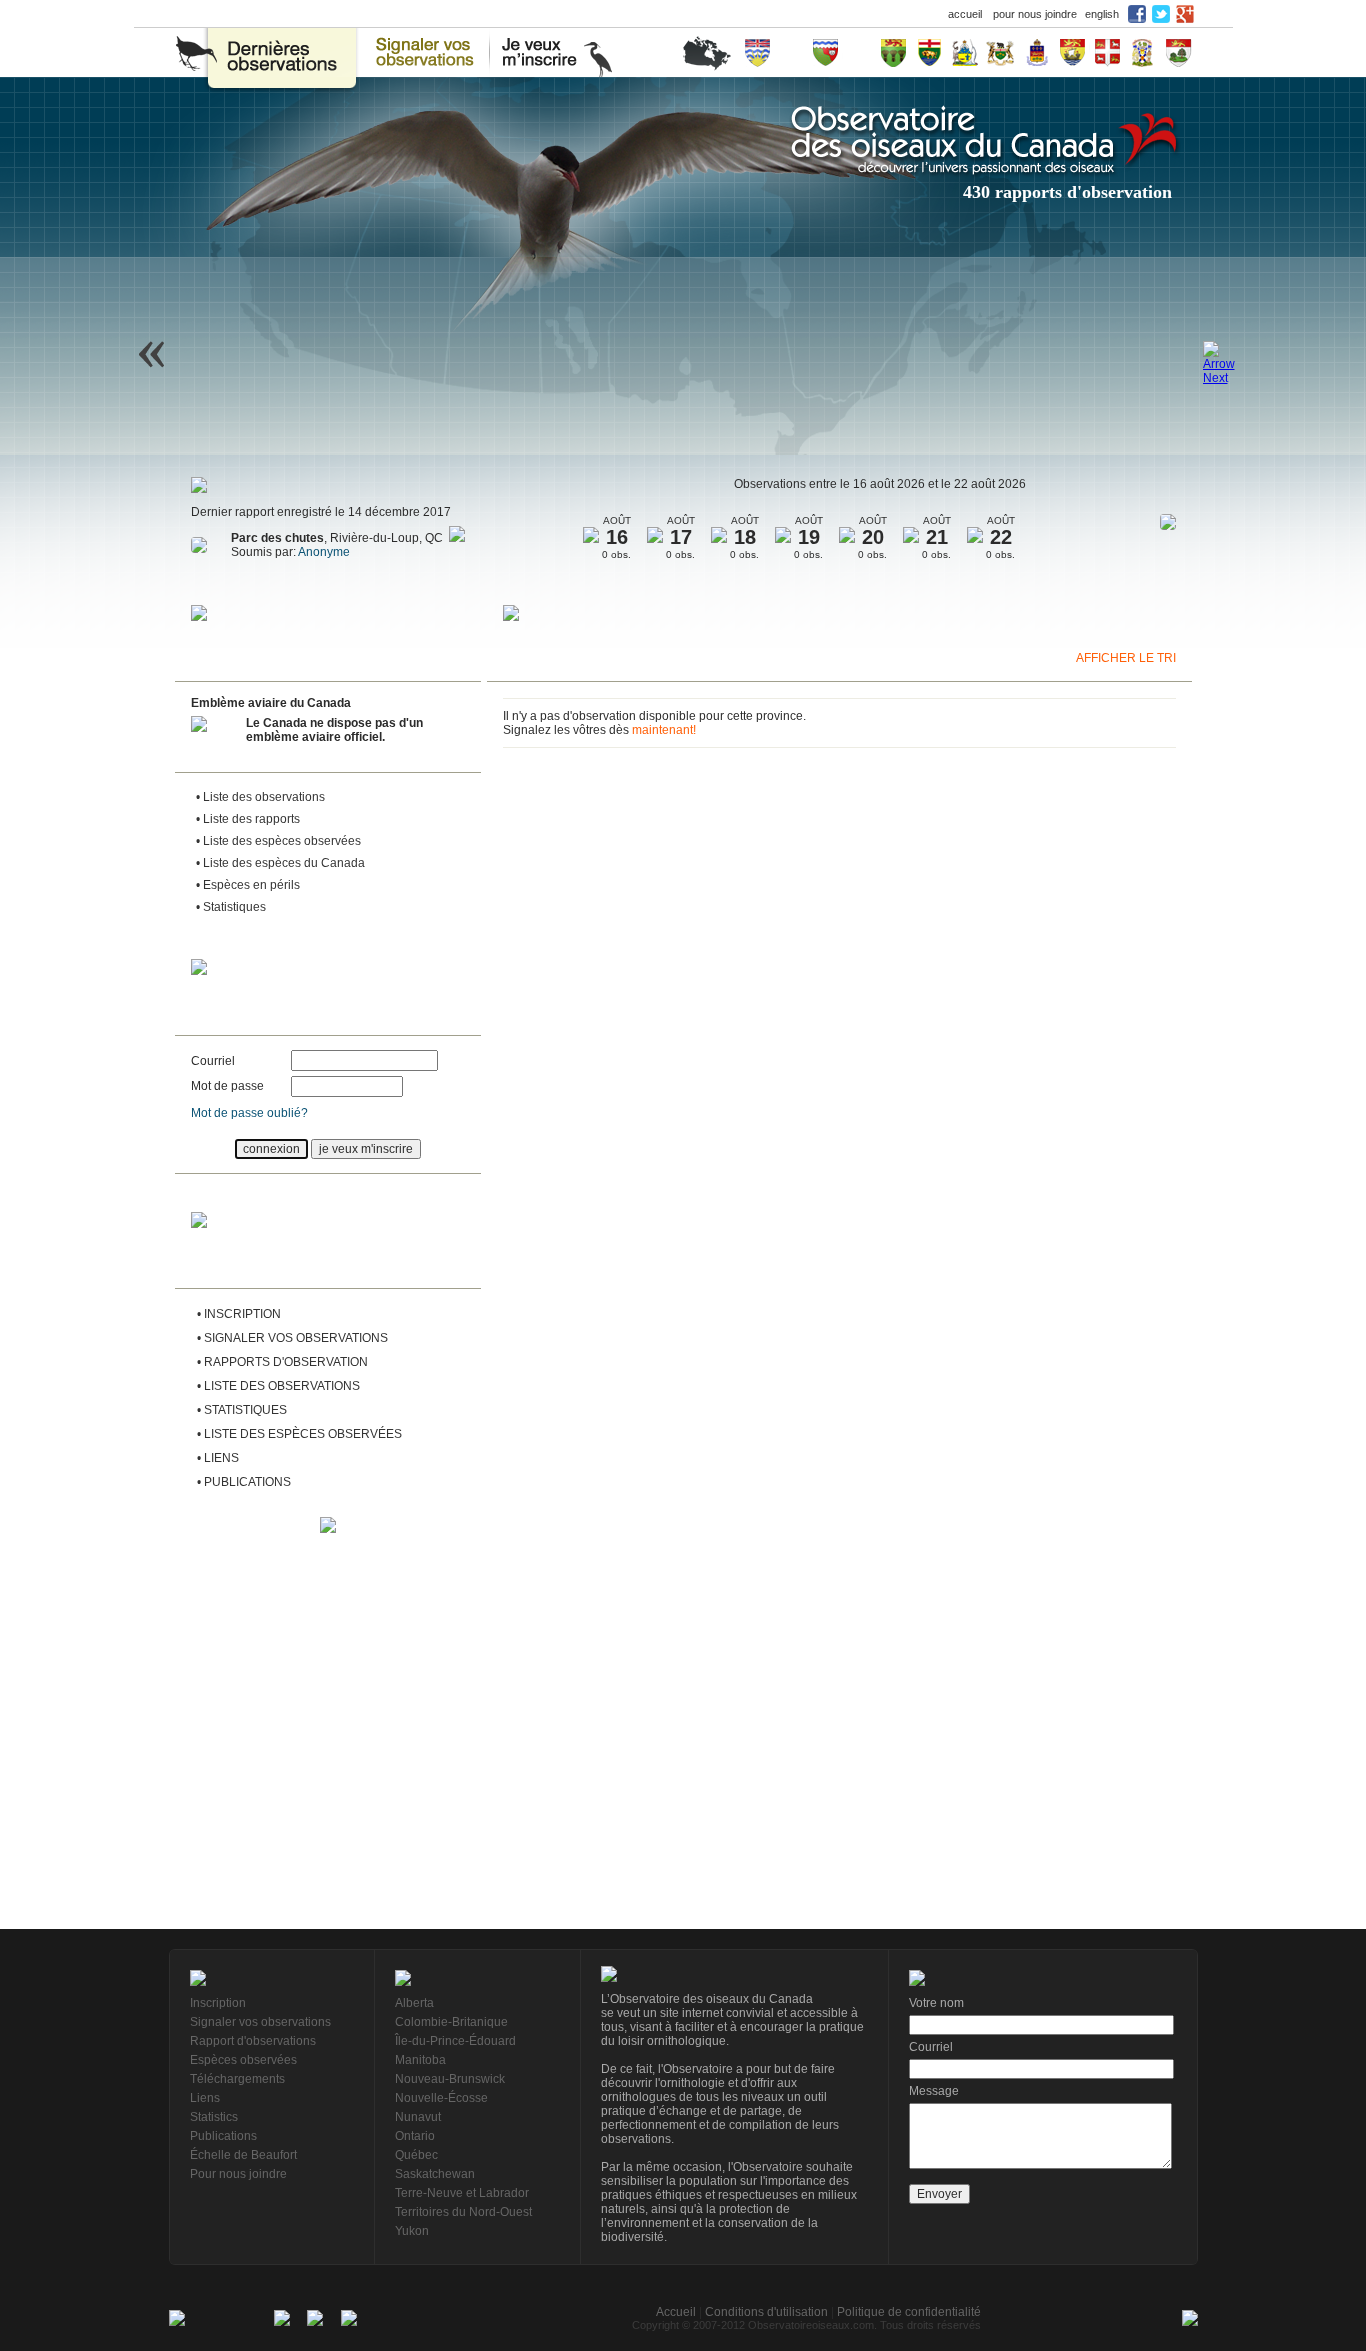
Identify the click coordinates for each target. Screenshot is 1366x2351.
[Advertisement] (328, 1668)
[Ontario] (1001, 52)
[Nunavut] (965, 52)
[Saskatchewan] (893, 52)
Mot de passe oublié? (249, 1113)
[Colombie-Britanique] (757, 52)
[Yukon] (791, 52)
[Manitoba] (929, 52)
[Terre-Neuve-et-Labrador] (1107, 52)
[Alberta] (859, 52)
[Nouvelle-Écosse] (1142, 52)
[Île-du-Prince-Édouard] (1178, 52)
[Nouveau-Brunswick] (1072, 52)
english (1102, 14)
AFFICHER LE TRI (1126, 658)
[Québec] (1037, 52)
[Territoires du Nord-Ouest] (825, 52)
